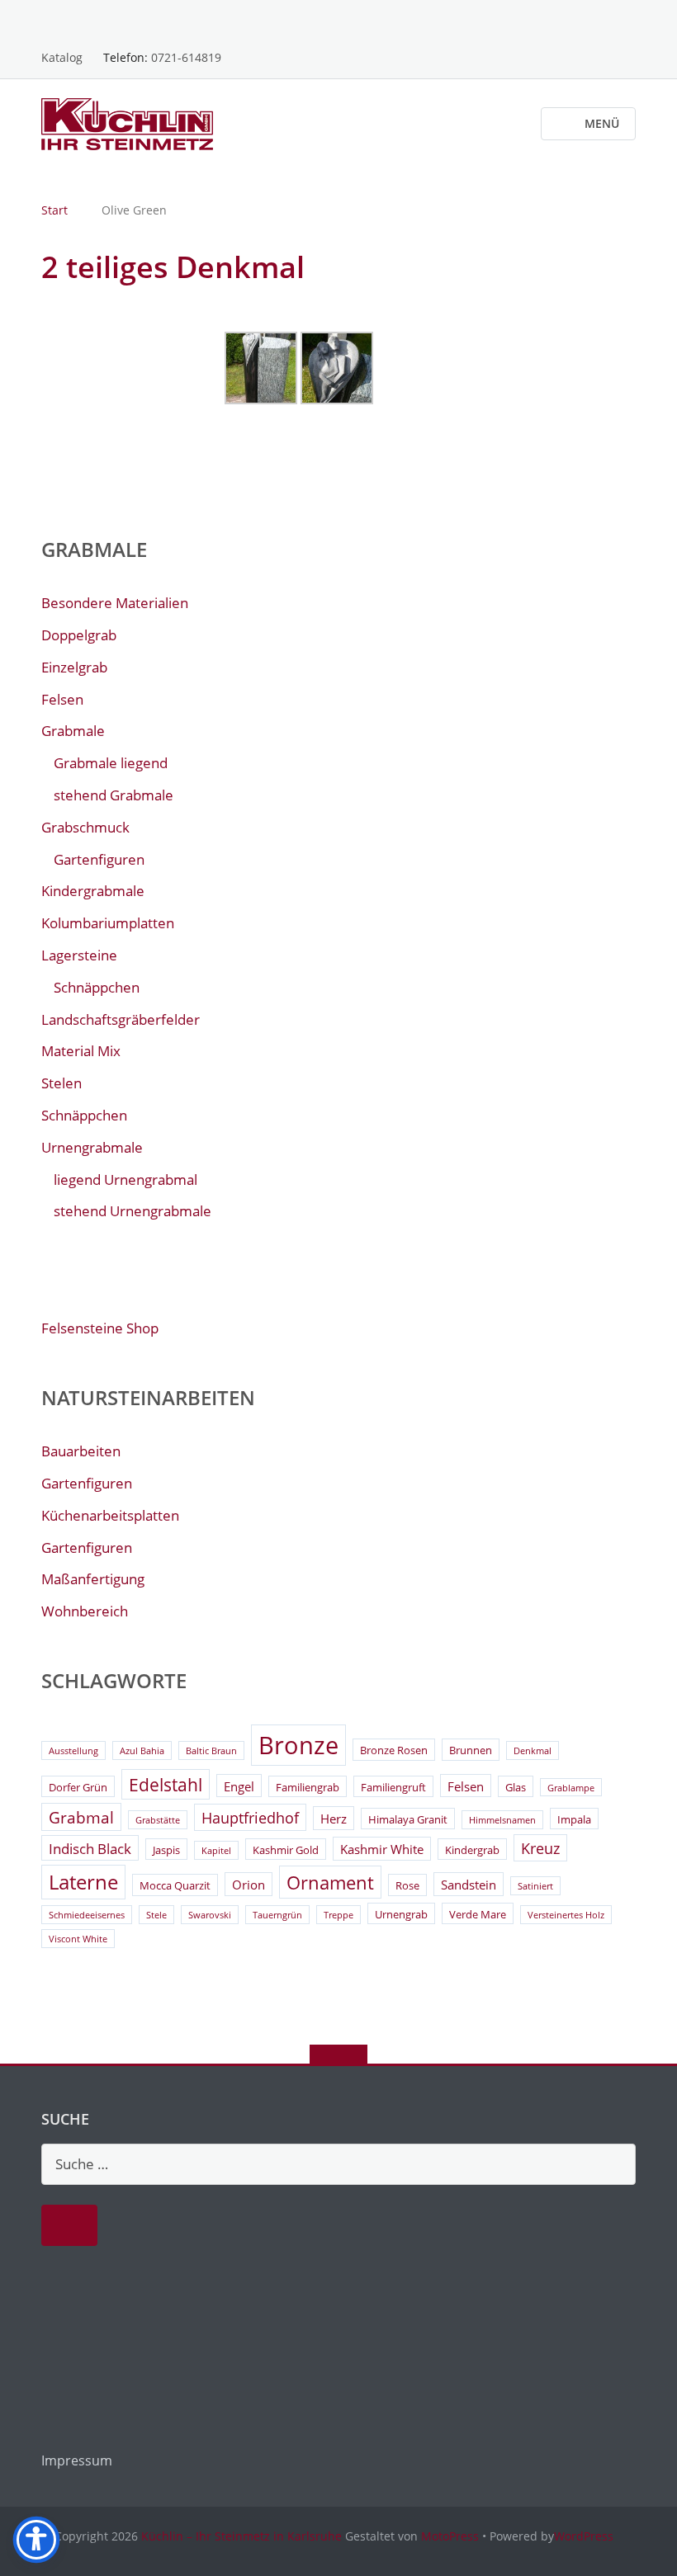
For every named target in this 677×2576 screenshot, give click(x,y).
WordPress (584, 2536)
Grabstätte (158, 1820)
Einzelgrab (74, 667)
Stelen (62, 1083)
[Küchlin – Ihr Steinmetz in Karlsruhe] (130, 123)
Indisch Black (90, 1849)
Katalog (62, 57)
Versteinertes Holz (566, 1915)
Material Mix (81, 1051)
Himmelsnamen (502, 1820)
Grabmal (81, 1818)
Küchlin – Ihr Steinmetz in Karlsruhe (241, 2536)
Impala (574, 1819)
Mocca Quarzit (175, 1885)
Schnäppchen (97, 987)
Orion (249, 1885)
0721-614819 (186, 57)
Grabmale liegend (111, 763)
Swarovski (210, 1915)
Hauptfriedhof (250, 1818)
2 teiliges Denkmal (173, 267)
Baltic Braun (211, 1751)
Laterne (83, 1882)
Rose (407, 1885)
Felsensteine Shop (100, 1328)
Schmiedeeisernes (87, 1915)
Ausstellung (73, 1751)
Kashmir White (382, 1849)
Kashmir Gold (286, 1850)
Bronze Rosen (394, 1750)
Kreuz (540, 1848)
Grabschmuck (85, 827)
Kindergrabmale (93, 891)
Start (54, 210)
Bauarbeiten (81, 1451)
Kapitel (216, 1851)
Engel (239, 1786)
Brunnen (471, 1750)
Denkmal (533, 1751)
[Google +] (628, 20)
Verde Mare (478, 1914)
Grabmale (73, 731)
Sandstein (469, 1885)
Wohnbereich (85, 1611)
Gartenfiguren (99, 859)
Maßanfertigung (93, 1579)
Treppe (338, 1915)
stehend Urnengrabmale (133, 1211)
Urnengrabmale (92, 1147)
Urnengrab (401, 1914)
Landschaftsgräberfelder (121, 1019)
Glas (516, 1787)
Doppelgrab (79, 635)
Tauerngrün (277, 1915)
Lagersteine (79, 955)
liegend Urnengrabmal (125, 1179)
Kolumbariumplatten (108, 923)
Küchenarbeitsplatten (110, 1515)
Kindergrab (472, 1850)
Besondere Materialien (115, 603)
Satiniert (535, 1886)
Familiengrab (308, 1787)
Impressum (77, 2460)
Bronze (298, 1745)
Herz (334, 1819)
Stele (156, 1915)
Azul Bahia (142, 1751)
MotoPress (450, 2536)
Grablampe (571, 1788)
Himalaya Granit (408, 1819)
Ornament (330, 1882)
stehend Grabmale (114, 795)
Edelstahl (166, 1785)
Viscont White (78, 1939)
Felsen (62, 699)
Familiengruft (393, 1787)
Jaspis (166, 1850)
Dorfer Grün (78, 1787)
